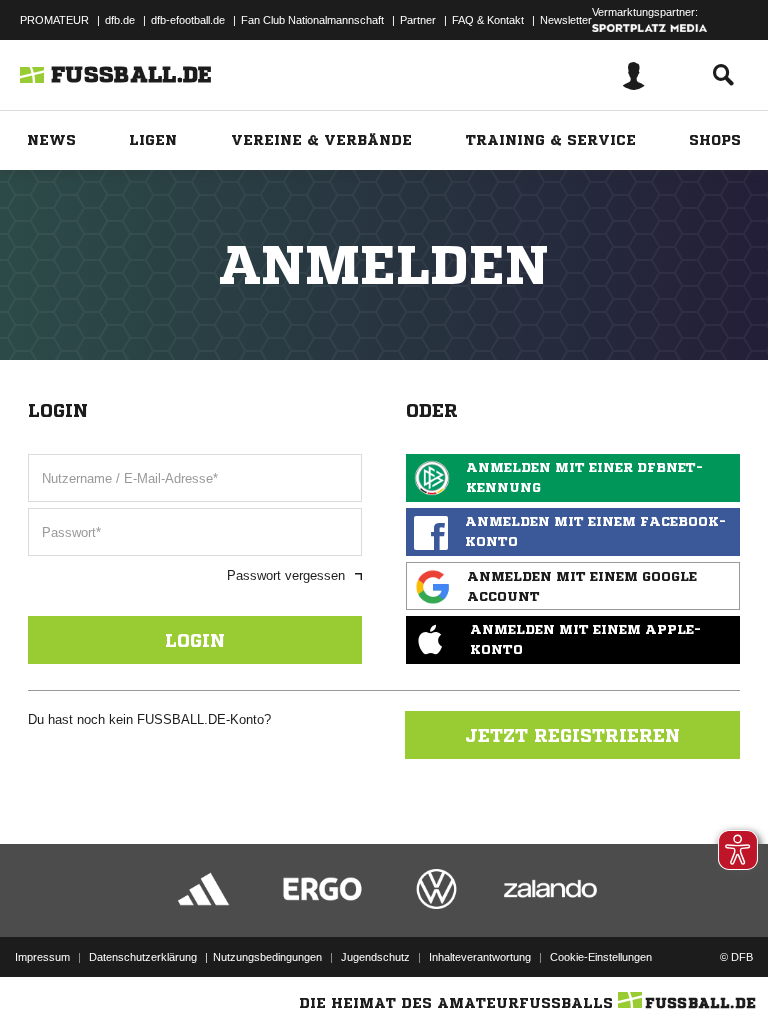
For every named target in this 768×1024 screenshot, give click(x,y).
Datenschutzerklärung (143, 957)
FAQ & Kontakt (488, 20)
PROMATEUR (54, 20)
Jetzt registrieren (572, 735)
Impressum (42, 957)
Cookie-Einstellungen (601, 957)
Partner (418, 20)
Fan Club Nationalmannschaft (312, 20)
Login (195, 640)
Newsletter (566, 20)
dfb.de (120, 20)
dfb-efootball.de (188, 20)
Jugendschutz (375, 957)
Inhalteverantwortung (480, 957)
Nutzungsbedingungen (267, 957)
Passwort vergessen (286, 575)
